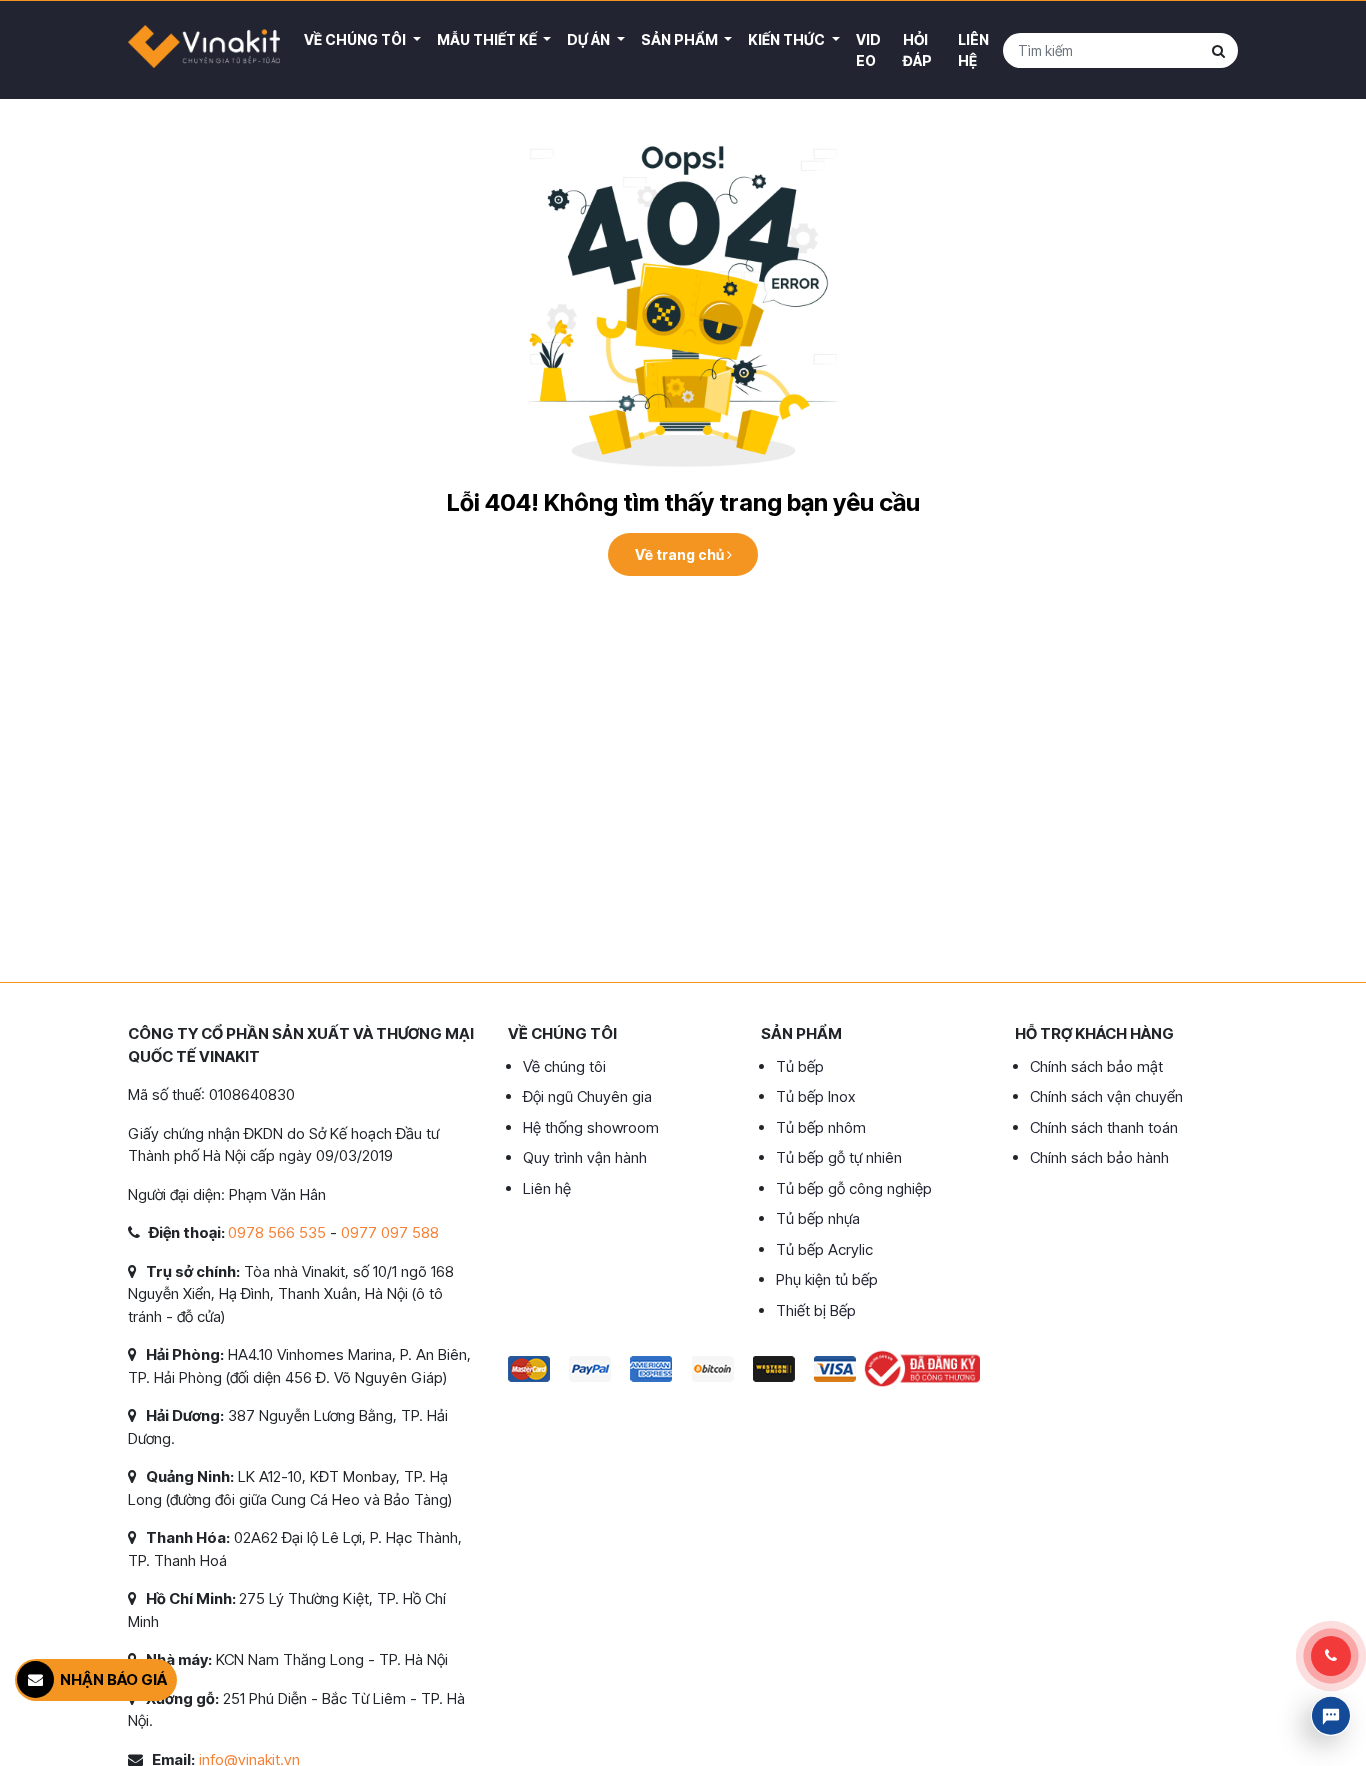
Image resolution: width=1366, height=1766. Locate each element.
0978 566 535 (277, 1232)
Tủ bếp (800, 1066)
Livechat (1331, 1716)
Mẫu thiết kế (488, 39)
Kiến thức (788, 39)
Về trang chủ (681, 554)
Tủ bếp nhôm (821, 1127)
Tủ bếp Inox (815, 1096)
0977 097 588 (390, 1232)
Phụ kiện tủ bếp (827, 1279)
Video (868, 50)
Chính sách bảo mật (1096, 1066)
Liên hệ (973, 50)
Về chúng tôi (564, 1066)
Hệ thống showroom (591, 1127)
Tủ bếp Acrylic (824, 1249)
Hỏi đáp (917, 50)
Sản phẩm (681, 39)
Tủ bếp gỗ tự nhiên (839, 1157)
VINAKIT (204, 50)
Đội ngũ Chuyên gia (587, 1096)
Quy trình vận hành (585, 1157)
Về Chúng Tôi (356, 39)
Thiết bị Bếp (816, 1310)
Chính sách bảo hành (1099, 1157)
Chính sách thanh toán (1104, 1127)
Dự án (590, 39)
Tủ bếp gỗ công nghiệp (854, 1188)
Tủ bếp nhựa (818, 1218)
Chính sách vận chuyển (1106, 1096)
